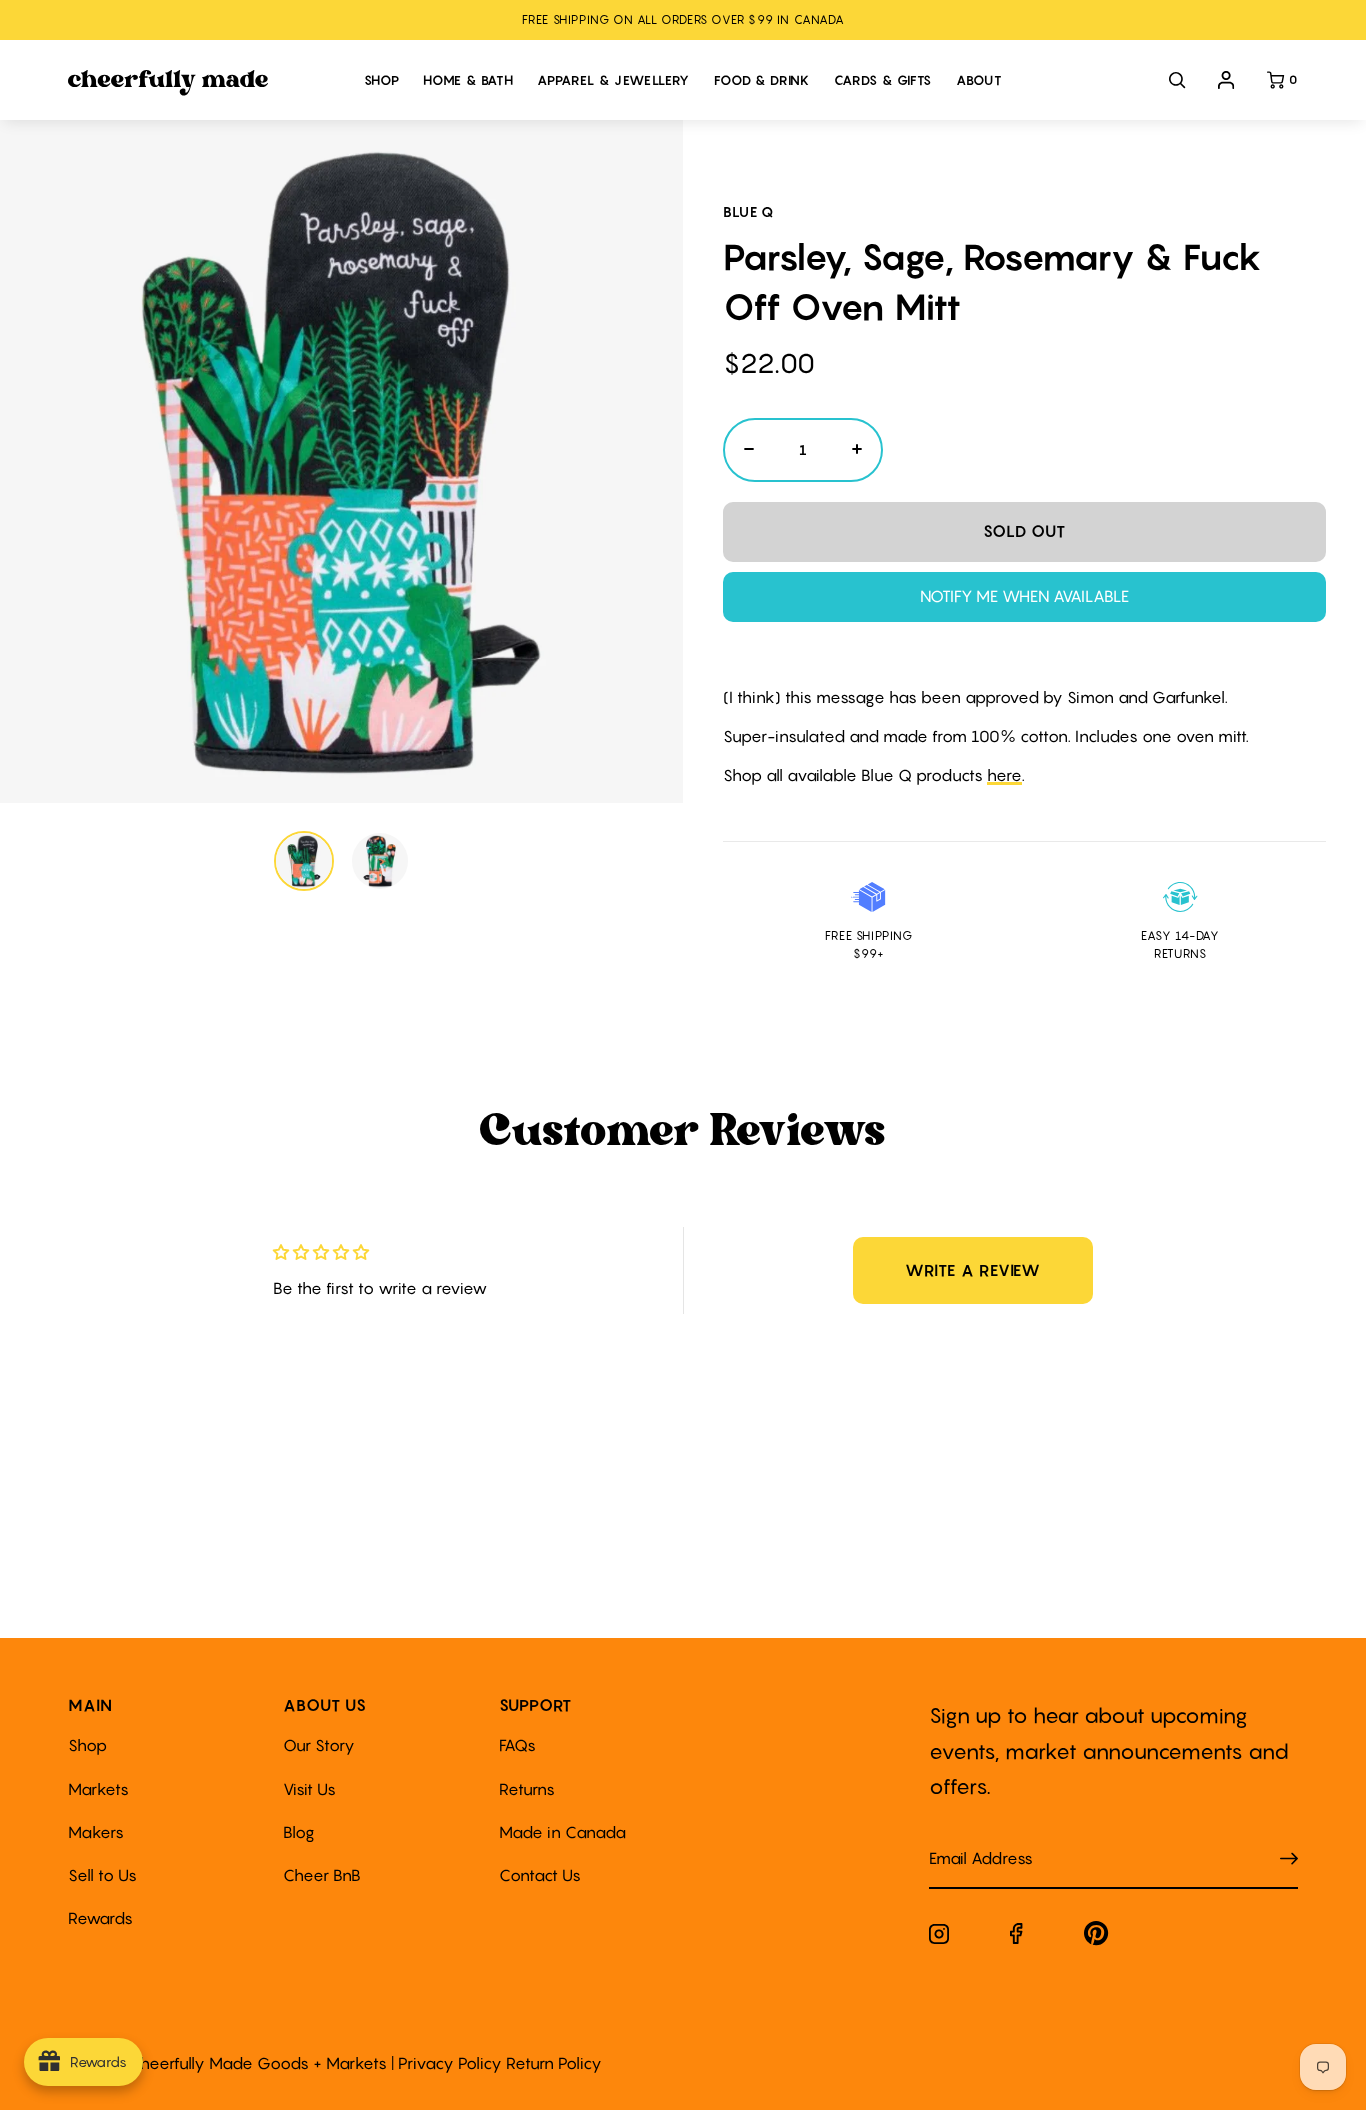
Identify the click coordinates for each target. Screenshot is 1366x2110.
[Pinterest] (1096, 1937)
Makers (96, 1832)
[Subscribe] (1289, 1859)
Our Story (319, 1745)
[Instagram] (939, 1938)
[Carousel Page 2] (380, 861)
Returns (527, 1789)
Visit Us (309, 1789)
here (1004, 775)
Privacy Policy (450, 2063)
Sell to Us (102, 1875)
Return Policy (554, 2063)
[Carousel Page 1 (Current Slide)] (304, 861)
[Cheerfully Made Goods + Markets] (205, 83)
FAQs (517, 1745)
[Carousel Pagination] (341, 861)
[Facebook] (1016, 1937)
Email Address (969, 1838)
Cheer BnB (322, 1875)
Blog (299, 1832)
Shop (87, 1745)
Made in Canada (562, 1832)
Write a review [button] (973, 1270)
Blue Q (748, 211)
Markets (98, 1789)
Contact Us (540, 1875)
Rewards (100, 1918)
